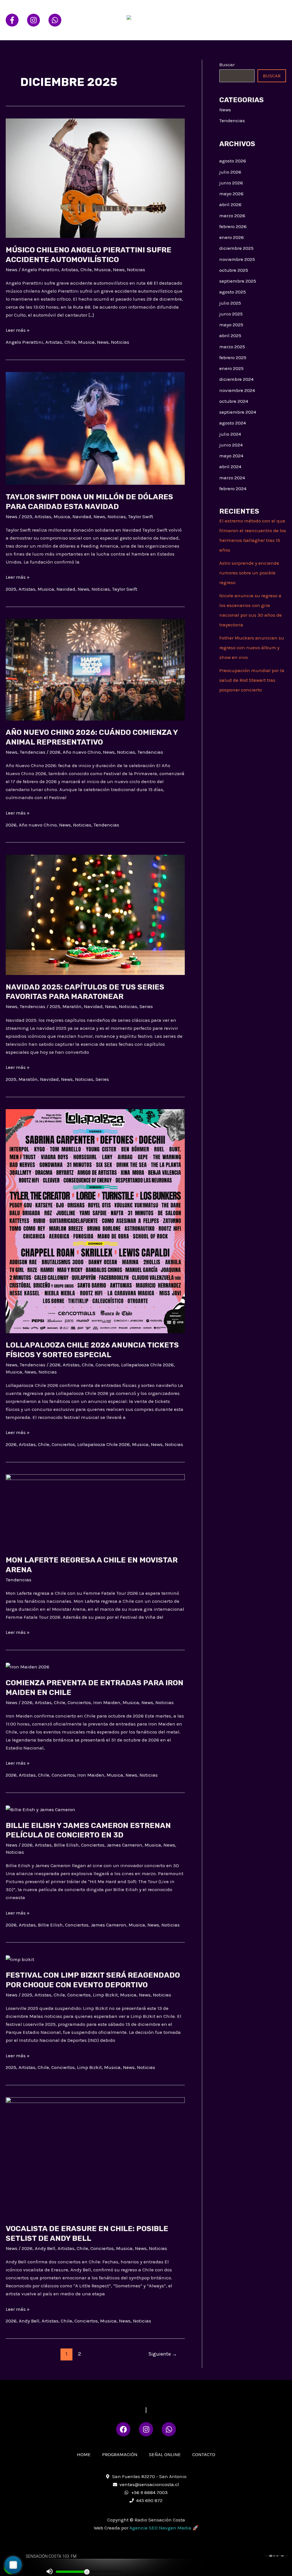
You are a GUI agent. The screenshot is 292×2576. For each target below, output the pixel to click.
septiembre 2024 (238, 412)
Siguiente (163, 2354)
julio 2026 (230, 172)
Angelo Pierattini (40, 270)
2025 (27, 516)
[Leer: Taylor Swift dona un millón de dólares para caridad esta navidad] (95, 428)
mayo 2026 (231, 194)
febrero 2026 (233, 226)
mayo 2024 (231, 456)
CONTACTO (193, 30)
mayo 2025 (231, 325)
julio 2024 (230, 434)
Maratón (72, 1006)
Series (146, 1006)
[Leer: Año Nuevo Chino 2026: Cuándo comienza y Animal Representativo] (95, 669)
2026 (55, 752)
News (12, 270)
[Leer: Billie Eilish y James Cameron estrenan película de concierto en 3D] (40, 1809)
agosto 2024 (233, 423)
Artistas (70, 270)
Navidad (82, 516)
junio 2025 (231, 314)
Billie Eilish (66, 1845)
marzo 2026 (232, 216)
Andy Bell (45, 2248)
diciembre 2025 (236, 248)
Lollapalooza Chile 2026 (147, 1365)
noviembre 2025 (237, 259)
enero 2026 (232, 237)
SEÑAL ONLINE (264, 10)
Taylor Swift (141, 516)
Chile (86, 270)
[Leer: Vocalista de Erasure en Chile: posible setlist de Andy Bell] (95, 2157)
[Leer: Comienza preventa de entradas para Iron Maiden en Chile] (28, 1666)
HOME (188, 10)
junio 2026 (231, 183)
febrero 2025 (233, 357)
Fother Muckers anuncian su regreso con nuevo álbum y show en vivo (252, 647)
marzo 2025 (232, 347)
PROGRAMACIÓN (221, 10)
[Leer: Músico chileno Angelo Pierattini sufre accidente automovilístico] (95, 178)
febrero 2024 (233, 488)
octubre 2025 (234, 270)
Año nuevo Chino (82, 752)
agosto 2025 (233, 292)
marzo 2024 (232, 478)
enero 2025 (231, 368)
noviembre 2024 (237, 390)
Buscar (227, 65)
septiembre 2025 (238, 281)
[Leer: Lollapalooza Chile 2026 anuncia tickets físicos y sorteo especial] (95, 1220)
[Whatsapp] (55, 20)
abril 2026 (230, 204)
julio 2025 (230, 303)
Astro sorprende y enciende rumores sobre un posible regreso (249, 573)
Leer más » (18, 329)
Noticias (136, 270)
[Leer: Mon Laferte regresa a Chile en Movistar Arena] (95, 1511)
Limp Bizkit (105, 1995)
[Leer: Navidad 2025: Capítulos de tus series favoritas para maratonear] (95, 914)
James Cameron (124, 1845)
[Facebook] (12, 20)
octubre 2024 (234, 401)
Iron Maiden (107, 1702)
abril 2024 (230, 466)
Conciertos (107, 1365)
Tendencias (33, 752)
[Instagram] (34, 20)
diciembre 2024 (236, 379)
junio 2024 (231, 445)
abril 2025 (230, 335)
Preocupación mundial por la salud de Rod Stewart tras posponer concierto (252, 680)
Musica (102, 270)
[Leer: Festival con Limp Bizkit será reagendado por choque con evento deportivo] (20, 1959)
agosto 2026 (233, 161)
